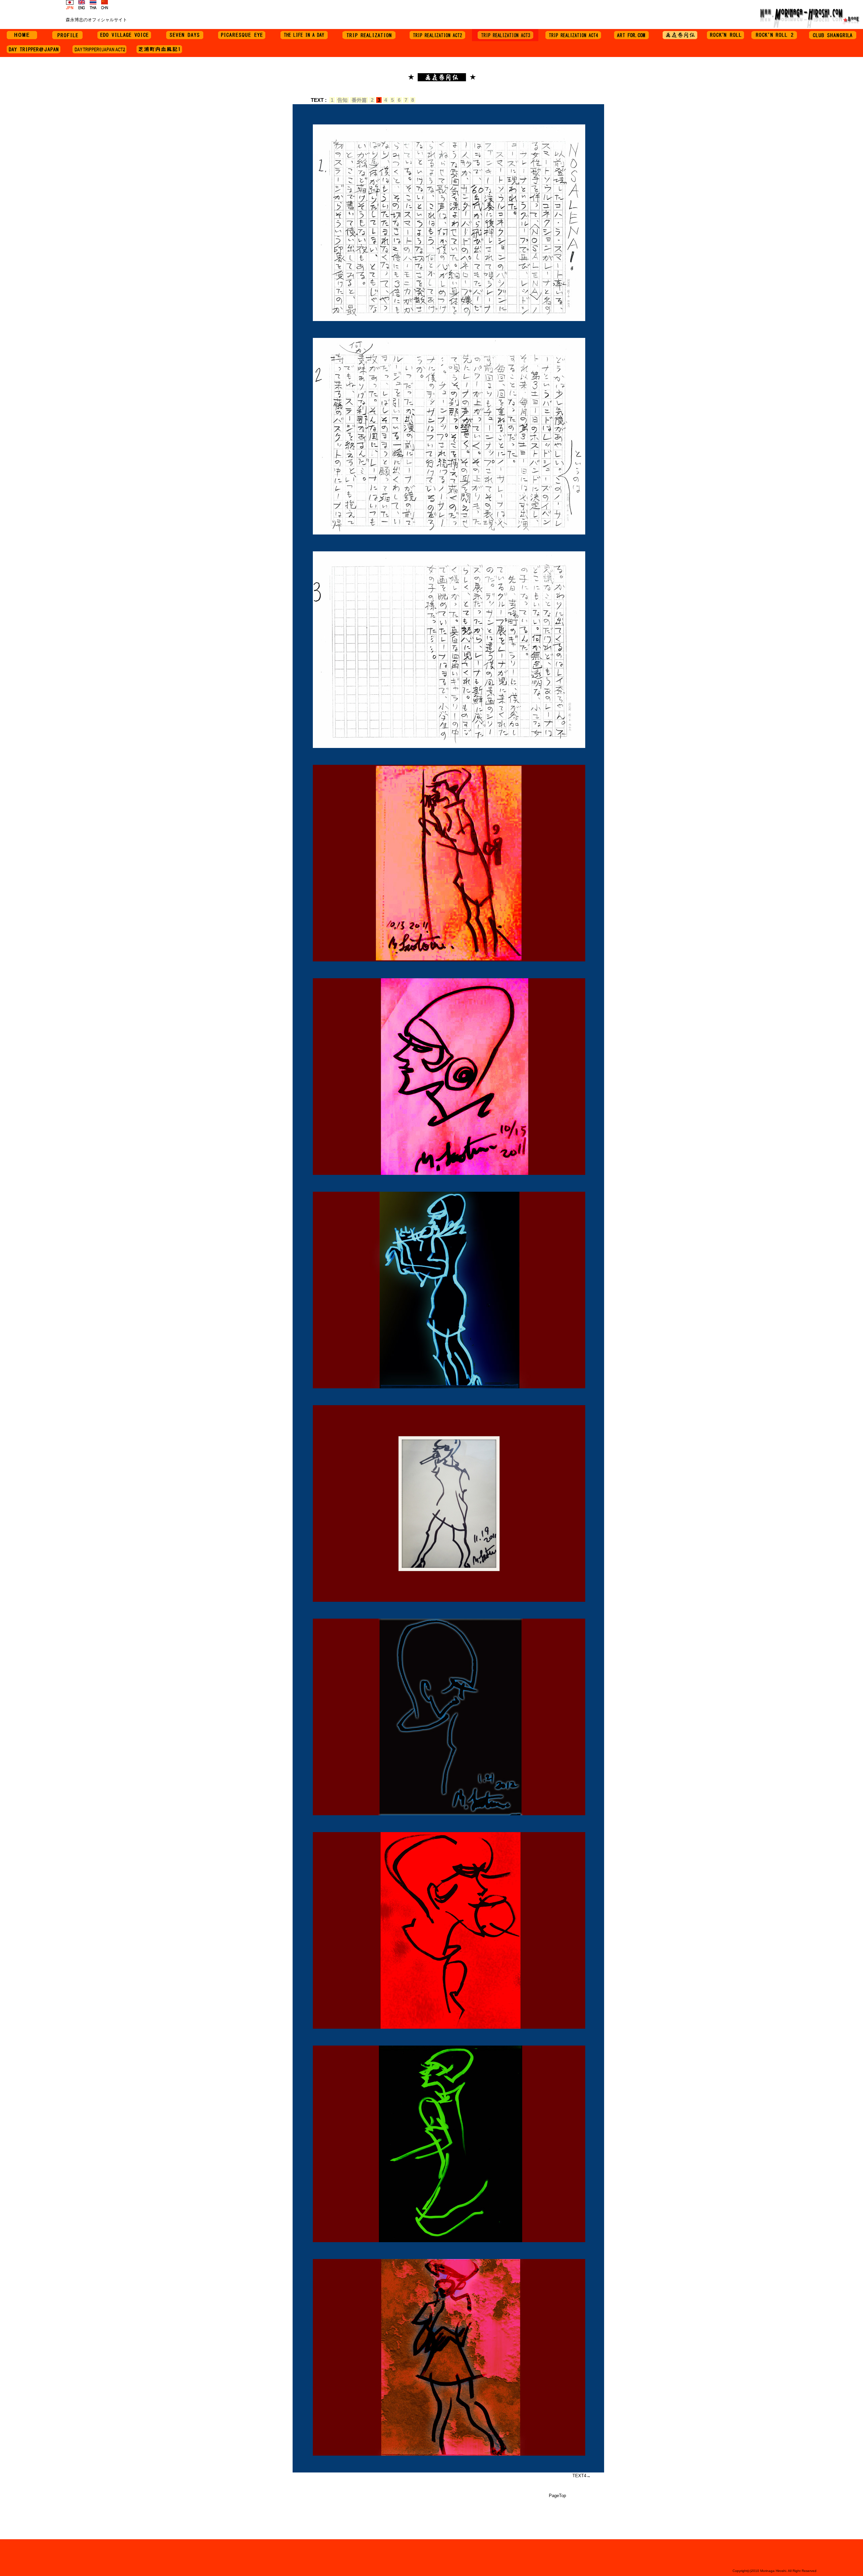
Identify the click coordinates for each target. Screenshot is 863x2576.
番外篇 (359, 100)
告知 (343, 100)
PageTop (557, 2496)
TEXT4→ (582, 2476)
